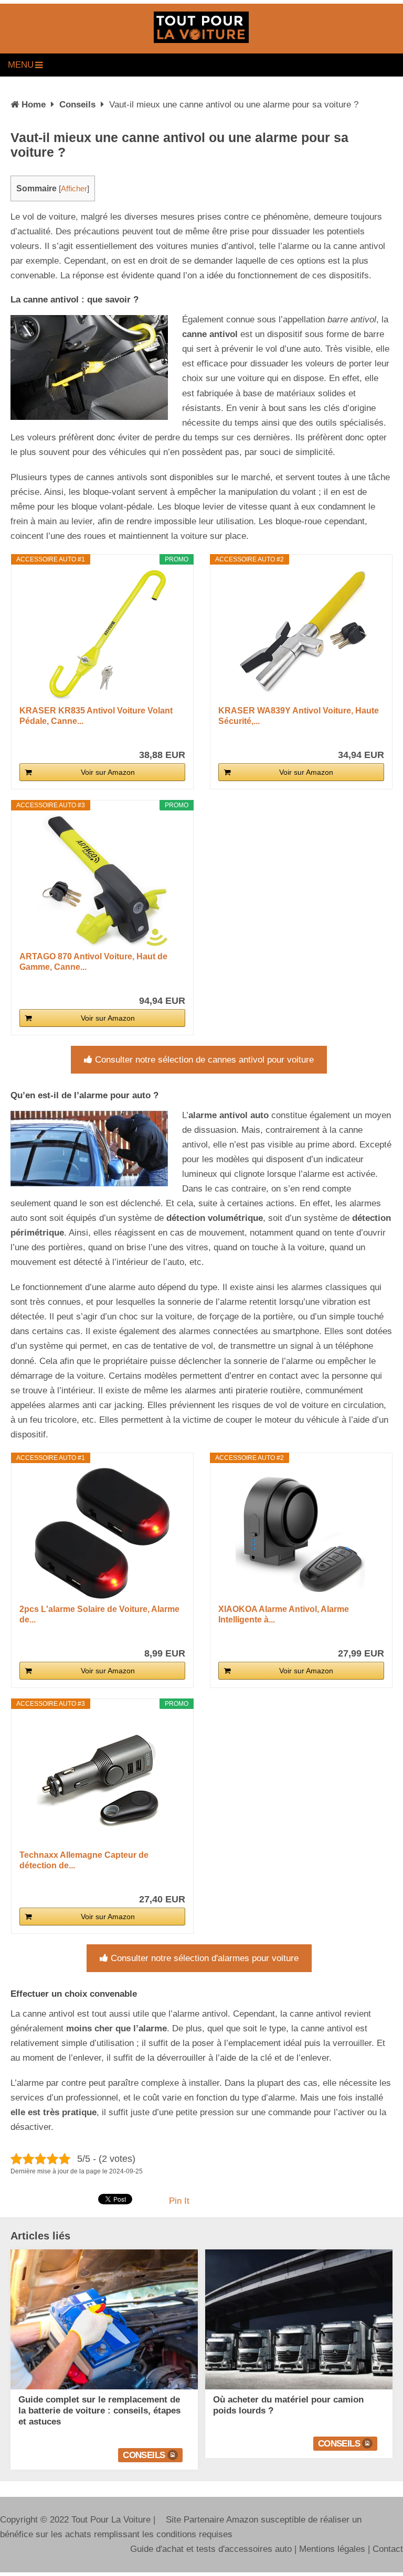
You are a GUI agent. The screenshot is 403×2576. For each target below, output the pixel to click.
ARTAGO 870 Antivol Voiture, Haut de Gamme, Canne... (93, 962)
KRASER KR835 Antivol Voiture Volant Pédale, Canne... (96, 716)
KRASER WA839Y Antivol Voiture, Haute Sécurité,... (299, 716)
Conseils (77, 105)
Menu (21, 65)
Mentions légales (332, 2549)
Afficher (74, 189)
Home (34, 105)
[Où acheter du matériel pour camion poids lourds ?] (299, 2319)
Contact (388, 2549)
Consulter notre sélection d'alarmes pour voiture (205, 1958)
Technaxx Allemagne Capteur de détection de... (84, 1860)
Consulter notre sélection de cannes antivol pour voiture (204, 1060)
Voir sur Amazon (108, 772)
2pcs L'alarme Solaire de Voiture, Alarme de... (99, 1614)
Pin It (179, 2201)
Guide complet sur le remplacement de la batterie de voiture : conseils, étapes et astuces (99, 2411)
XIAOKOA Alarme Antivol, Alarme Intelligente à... (284, 1614)
